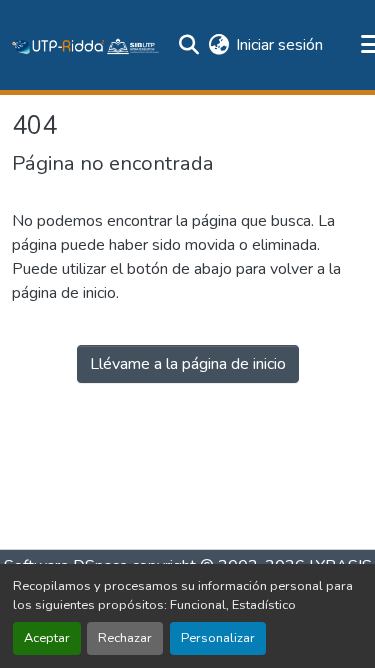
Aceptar (47, 638)
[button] (86, 45)
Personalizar (218, 638)
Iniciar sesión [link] (279, 45)
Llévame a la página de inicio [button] (188, 364)
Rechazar (125, 638)
